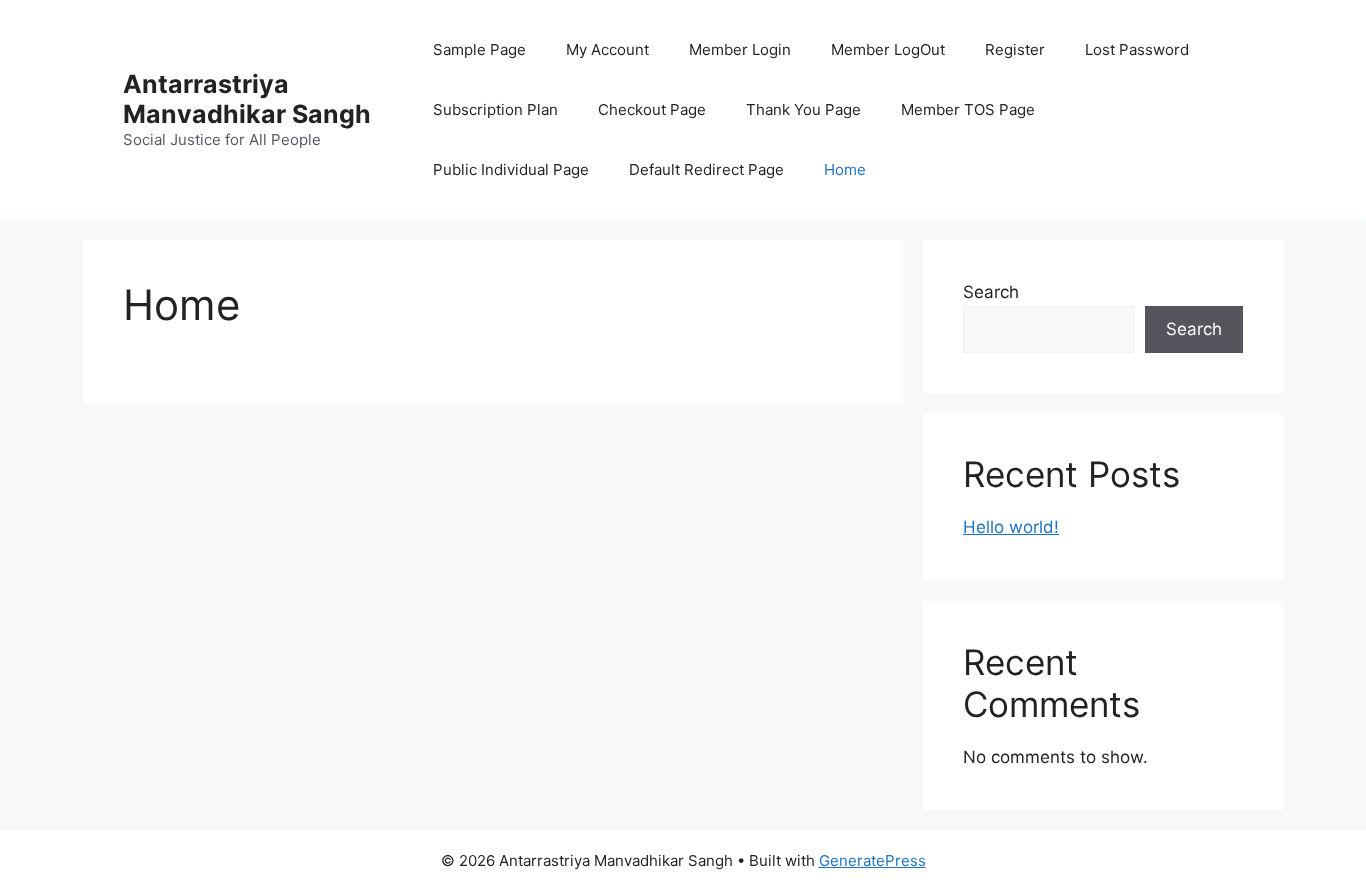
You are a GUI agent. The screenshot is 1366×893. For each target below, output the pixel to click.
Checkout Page (652, 109)
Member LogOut (888, 49)
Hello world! (1011, 527)
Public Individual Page (511, 169)
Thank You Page (803, 109)
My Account (607, 49)
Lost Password (1137, 49)
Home (845, 169)
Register (1015, 49)
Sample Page (479, 49)
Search (991, 292)
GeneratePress (872, 860)
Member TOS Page (968, 109)
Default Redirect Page (706, 169)
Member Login (740, 49)
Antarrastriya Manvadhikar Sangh (247, 99)
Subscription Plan (495, 109)
